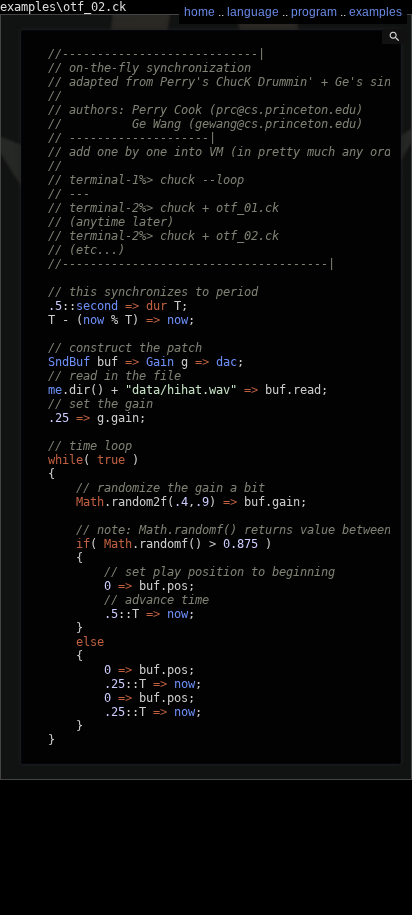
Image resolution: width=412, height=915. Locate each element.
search (394, 36)
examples (375, 12)
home (199, 12)
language (253, 12)
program (314, 12)
